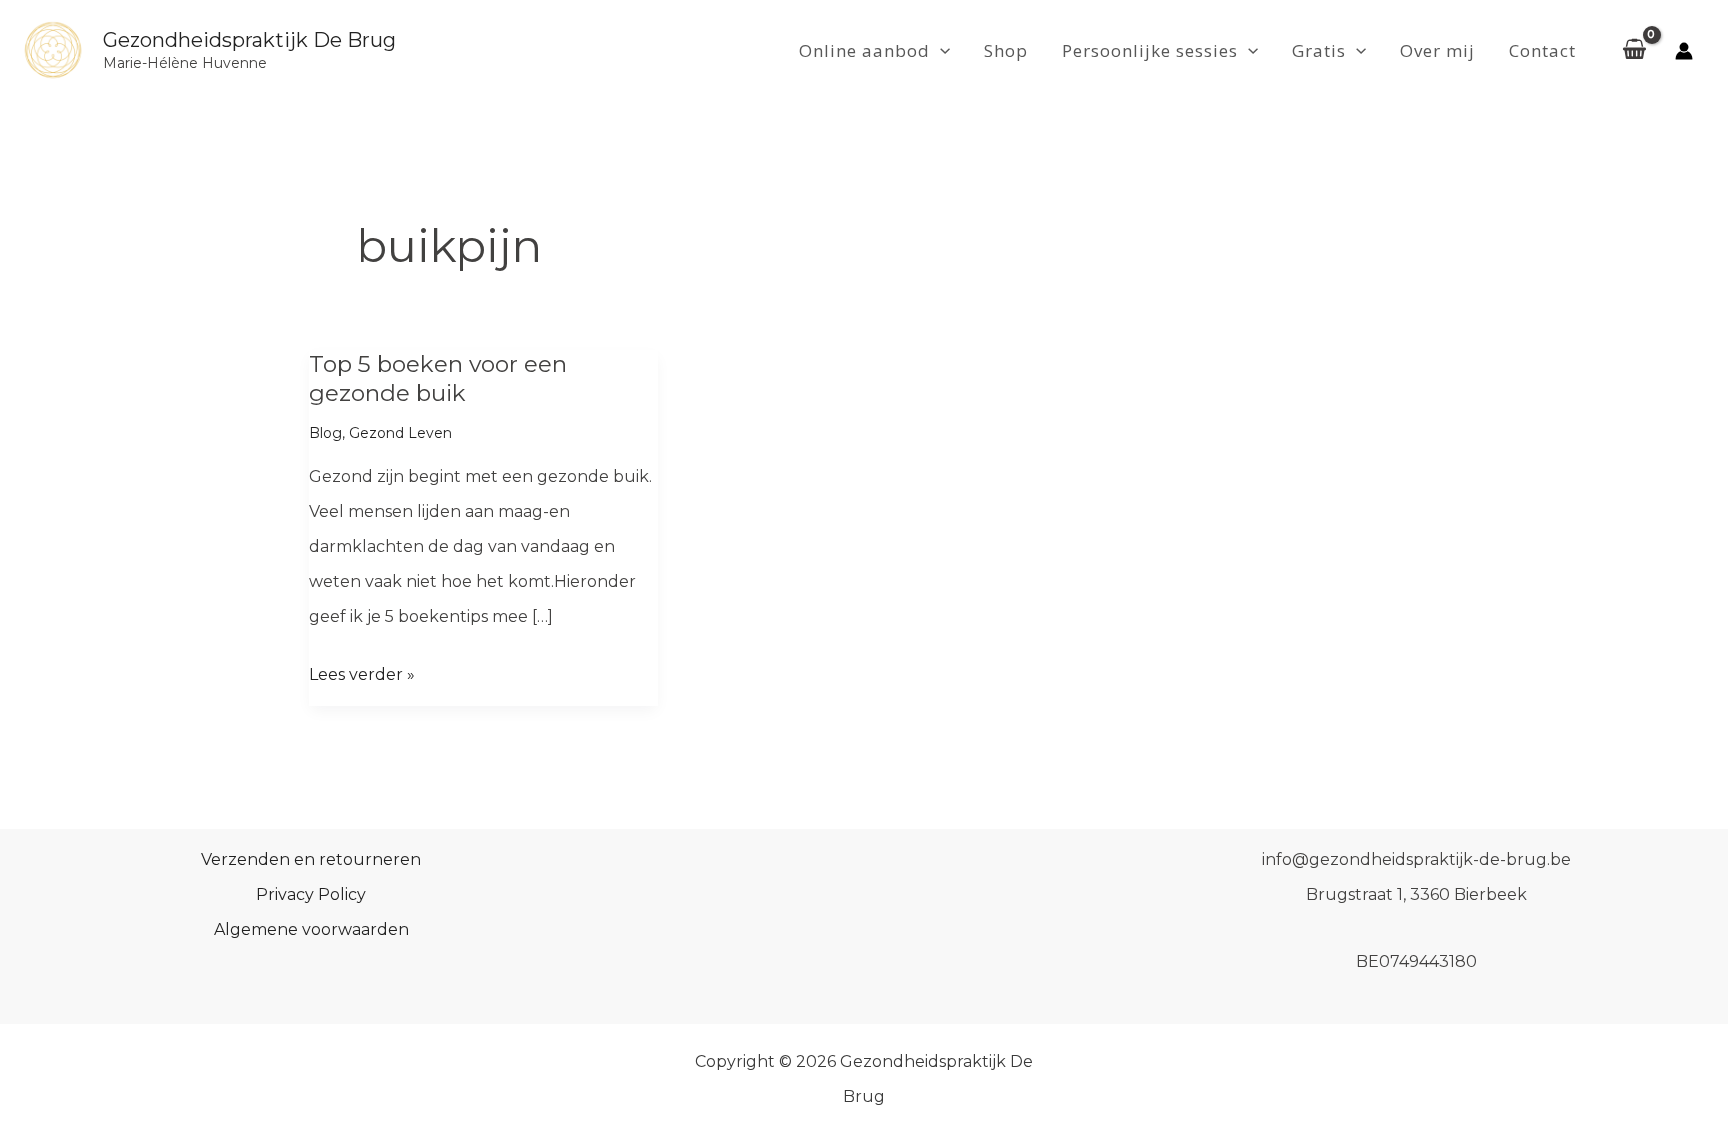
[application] (940, 51)
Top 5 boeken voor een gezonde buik (438, 378)
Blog (325, 433)
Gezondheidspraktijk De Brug (249, 40)
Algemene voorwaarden (311, 929)
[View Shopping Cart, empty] (1634, 51)
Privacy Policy (311, 894)
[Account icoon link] (1684, 51)
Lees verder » (362, 678)
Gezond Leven (400, 433)
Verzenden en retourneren (311, 859)
